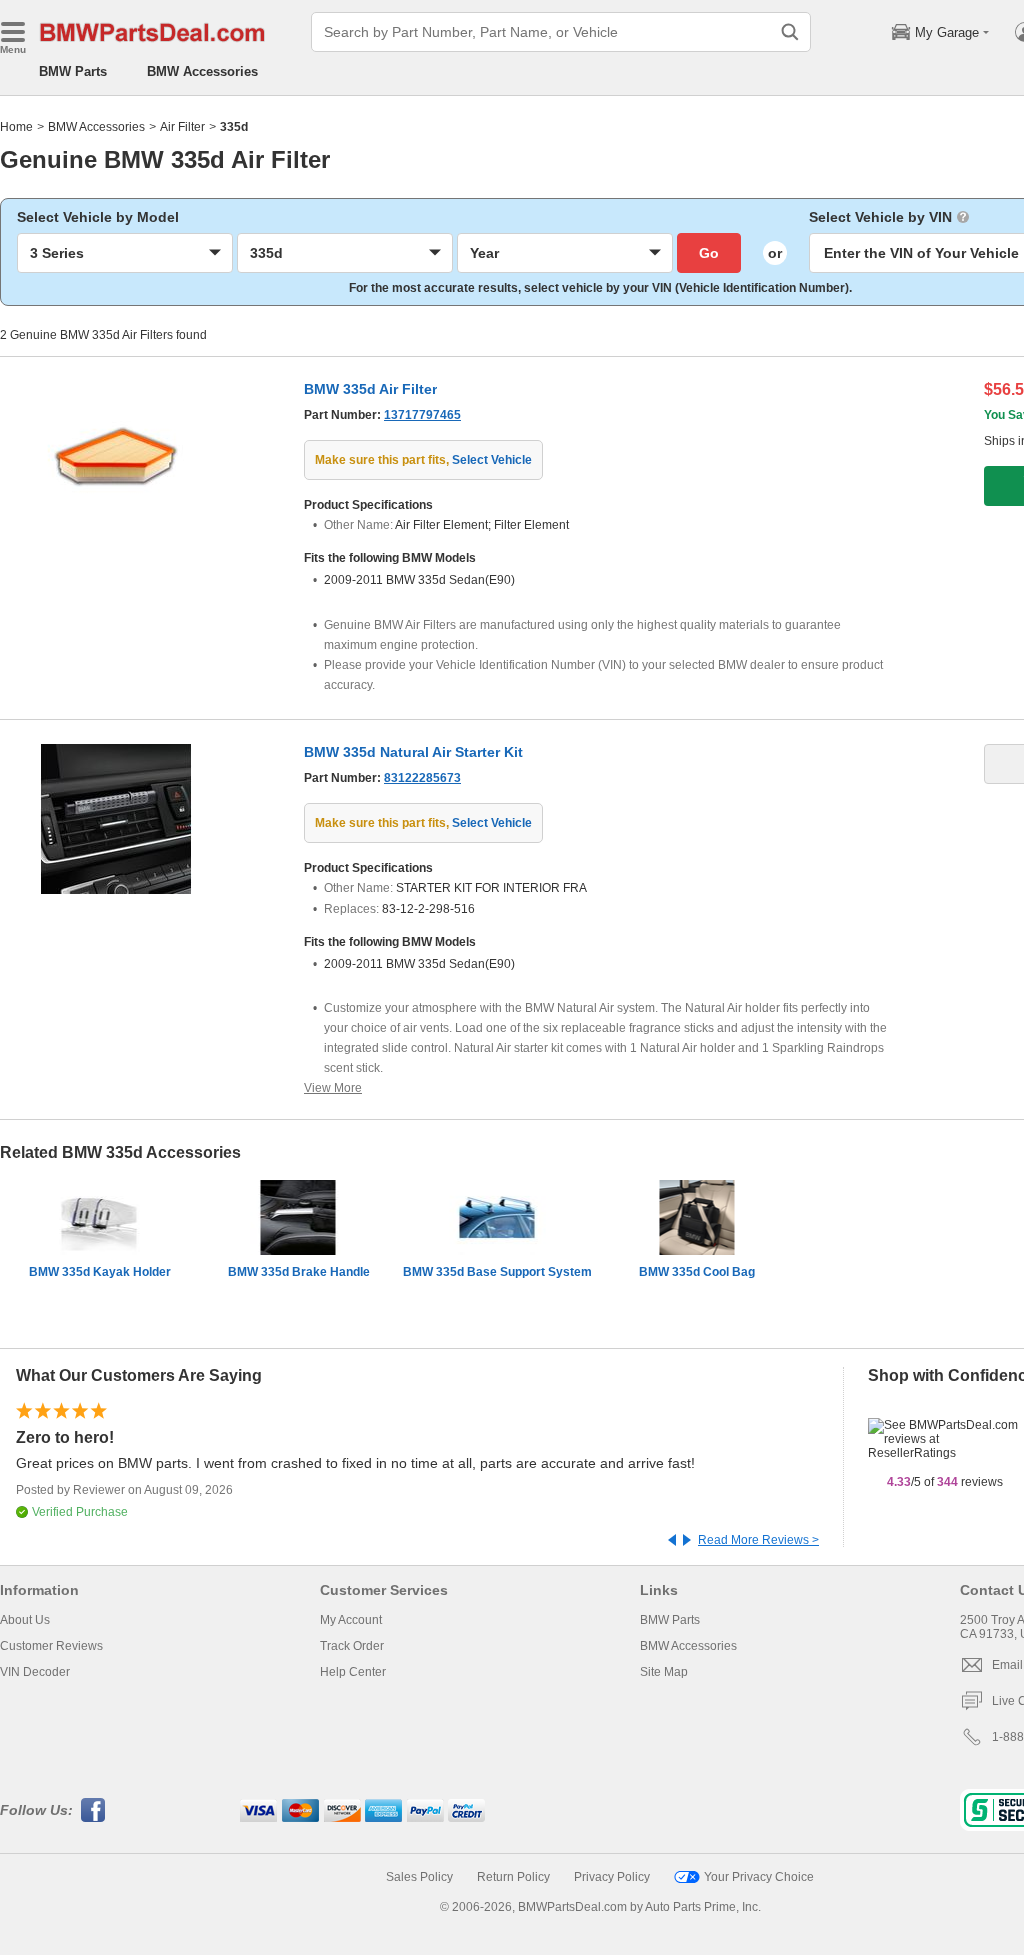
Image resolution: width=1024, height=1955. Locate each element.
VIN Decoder (35, 1672)
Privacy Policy (612, 1877)
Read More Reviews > (758, 1540)
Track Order (352, 1646)
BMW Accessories (202, 71)
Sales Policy (419, 1877)
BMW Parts (73, 71)
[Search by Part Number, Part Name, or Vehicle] (790, 32)
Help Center (353, 1672)
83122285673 (422, 778)
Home (16, 127)
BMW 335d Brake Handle (299, 1272)
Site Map (664, 1672)
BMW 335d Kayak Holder (100, 1272)
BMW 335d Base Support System (497, 1272)
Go (709, 253)
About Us (25, 1620)
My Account (351, 1620)
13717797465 (422, 415)
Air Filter (182, 127)
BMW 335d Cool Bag (697, 1272)
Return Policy (513, 1877)
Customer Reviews (51, 1646)
